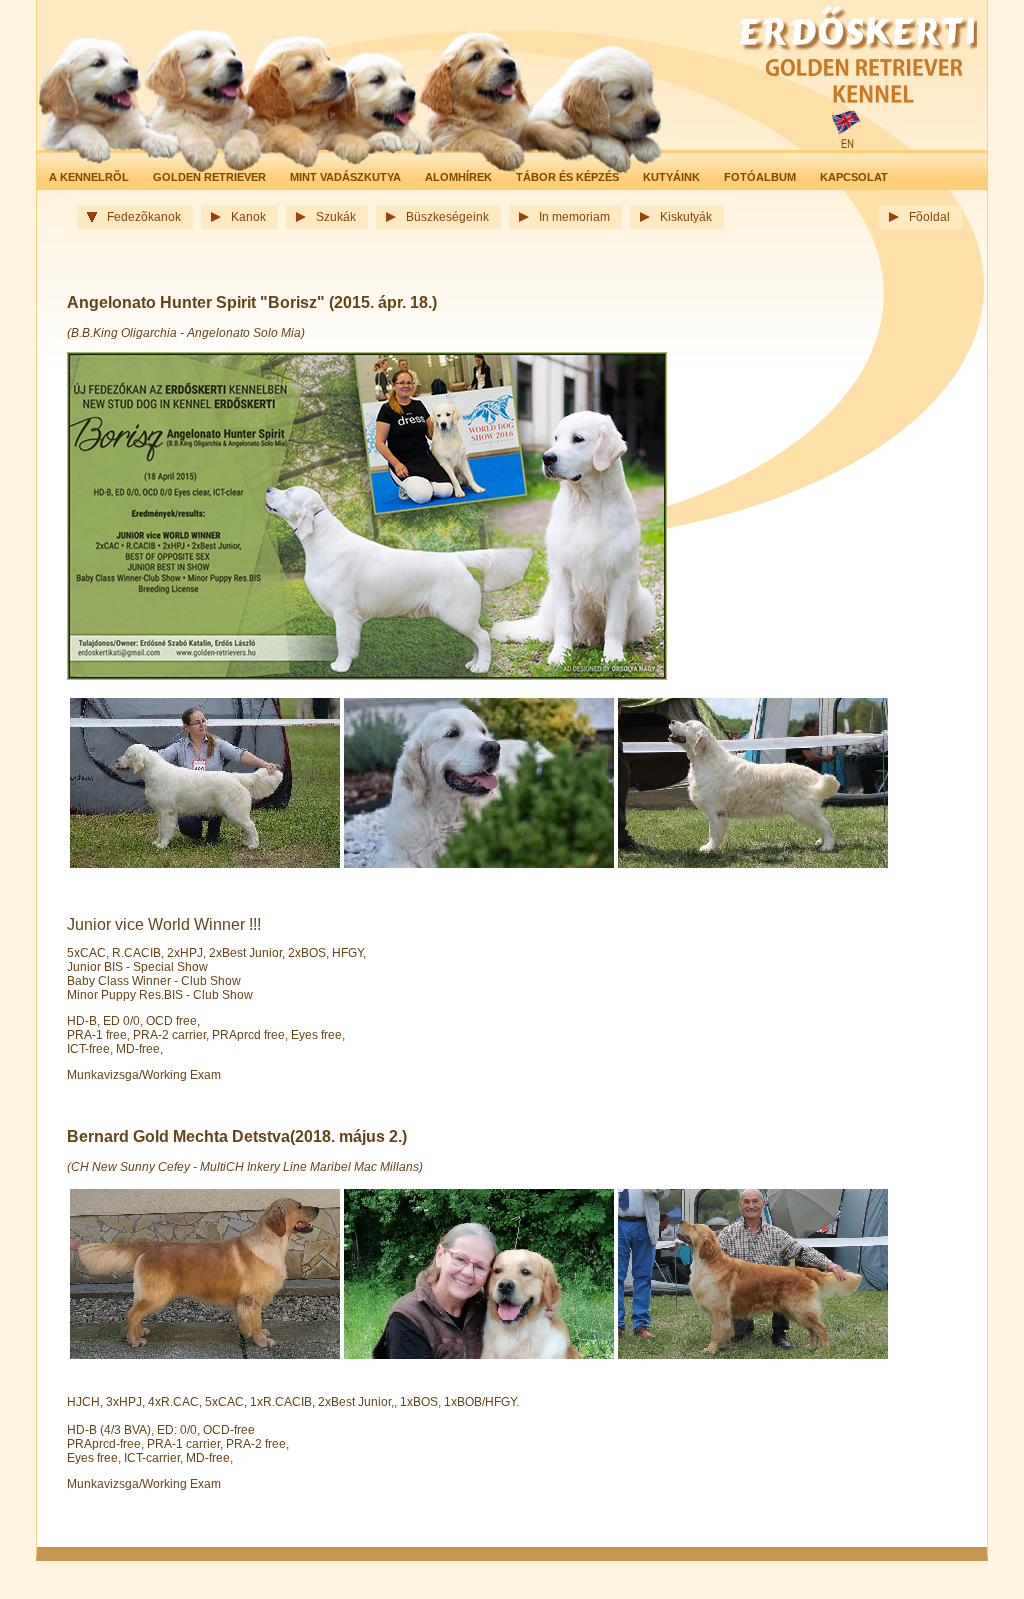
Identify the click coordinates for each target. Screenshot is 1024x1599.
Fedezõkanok (144, 217)
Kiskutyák (686, 217)
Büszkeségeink (447, 217)
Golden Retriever (209, 177)
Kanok (248, 217)
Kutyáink (671, 177)
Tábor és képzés (567, 177)
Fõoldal (929, 217)
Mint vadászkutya (345, 177)
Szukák (336, 217)
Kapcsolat (854, 177)
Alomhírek (458, 177)
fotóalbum (760, 177)
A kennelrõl (89, 177)
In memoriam (574, 217)
